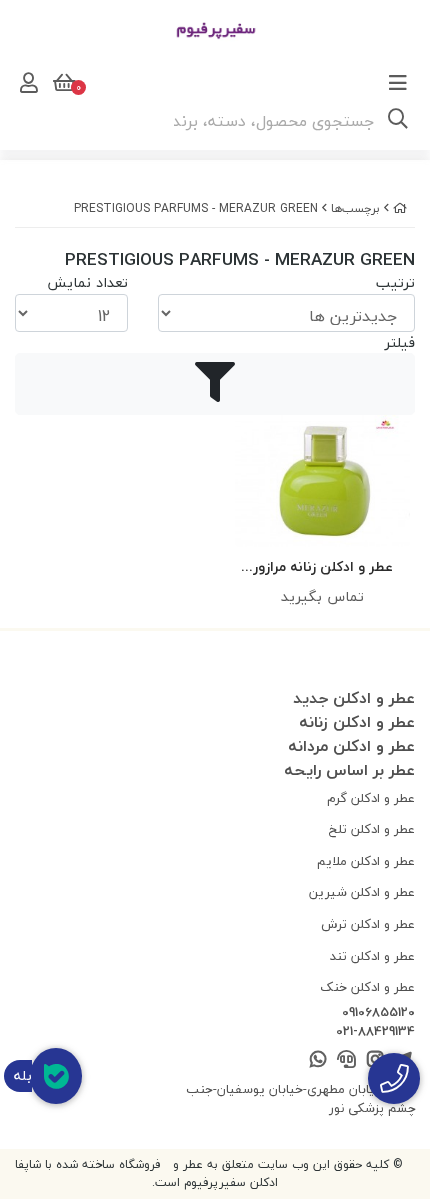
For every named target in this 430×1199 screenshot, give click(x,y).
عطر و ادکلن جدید (354, 698)
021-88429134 (375, 1032)
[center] (398, 121)
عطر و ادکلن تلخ (372, 829)
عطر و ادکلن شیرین (362, 892)
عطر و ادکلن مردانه (351, 746)
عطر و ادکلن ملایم (366, 861)
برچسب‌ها (355, 208)
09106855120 (378, 1013)
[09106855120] (394, 1078)
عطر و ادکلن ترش (368, 924)
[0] (62, 83)
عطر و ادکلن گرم (371, 798)
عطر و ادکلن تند (372, 956)
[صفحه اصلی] (400, 208)
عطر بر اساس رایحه (349, 770)
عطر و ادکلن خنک (367, 987)
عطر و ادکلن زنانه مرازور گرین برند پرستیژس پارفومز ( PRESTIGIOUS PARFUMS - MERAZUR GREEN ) (322, 567)
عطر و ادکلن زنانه (357, 722)
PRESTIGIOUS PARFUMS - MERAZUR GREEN (196, 208)
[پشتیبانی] (346, 1060)
